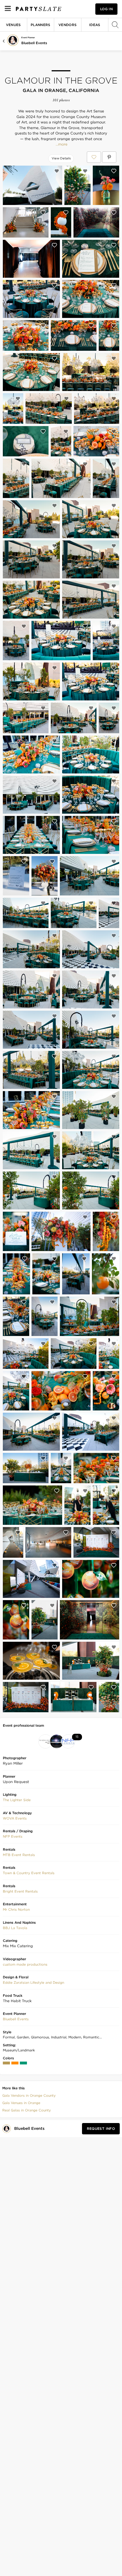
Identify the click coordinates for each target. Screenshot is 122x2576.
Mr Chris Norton (16, 1909)
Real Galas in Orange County (27, 2110)
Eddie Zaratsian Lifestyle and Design (33, 1982)
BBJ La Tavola (15, 1928)
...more (61, 144)
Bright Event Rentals (20, 1891)
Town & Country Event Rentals (29, 1873)
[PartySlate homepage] (39, 9)
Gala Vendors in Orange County (29, 2095)
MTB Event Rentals (19, 1855)
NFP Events (13, 1836)
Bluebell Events (34, 43)
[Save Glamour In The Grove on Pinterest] (109, 157)
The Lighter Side (17, 1800)
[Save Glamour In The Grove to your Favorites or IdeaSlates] (94, 157)
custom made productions (25, 1964)
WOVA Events (15, 1818)
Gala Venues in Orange (21, 2103)
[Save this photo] (57, 171)
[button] (17, 1800)
